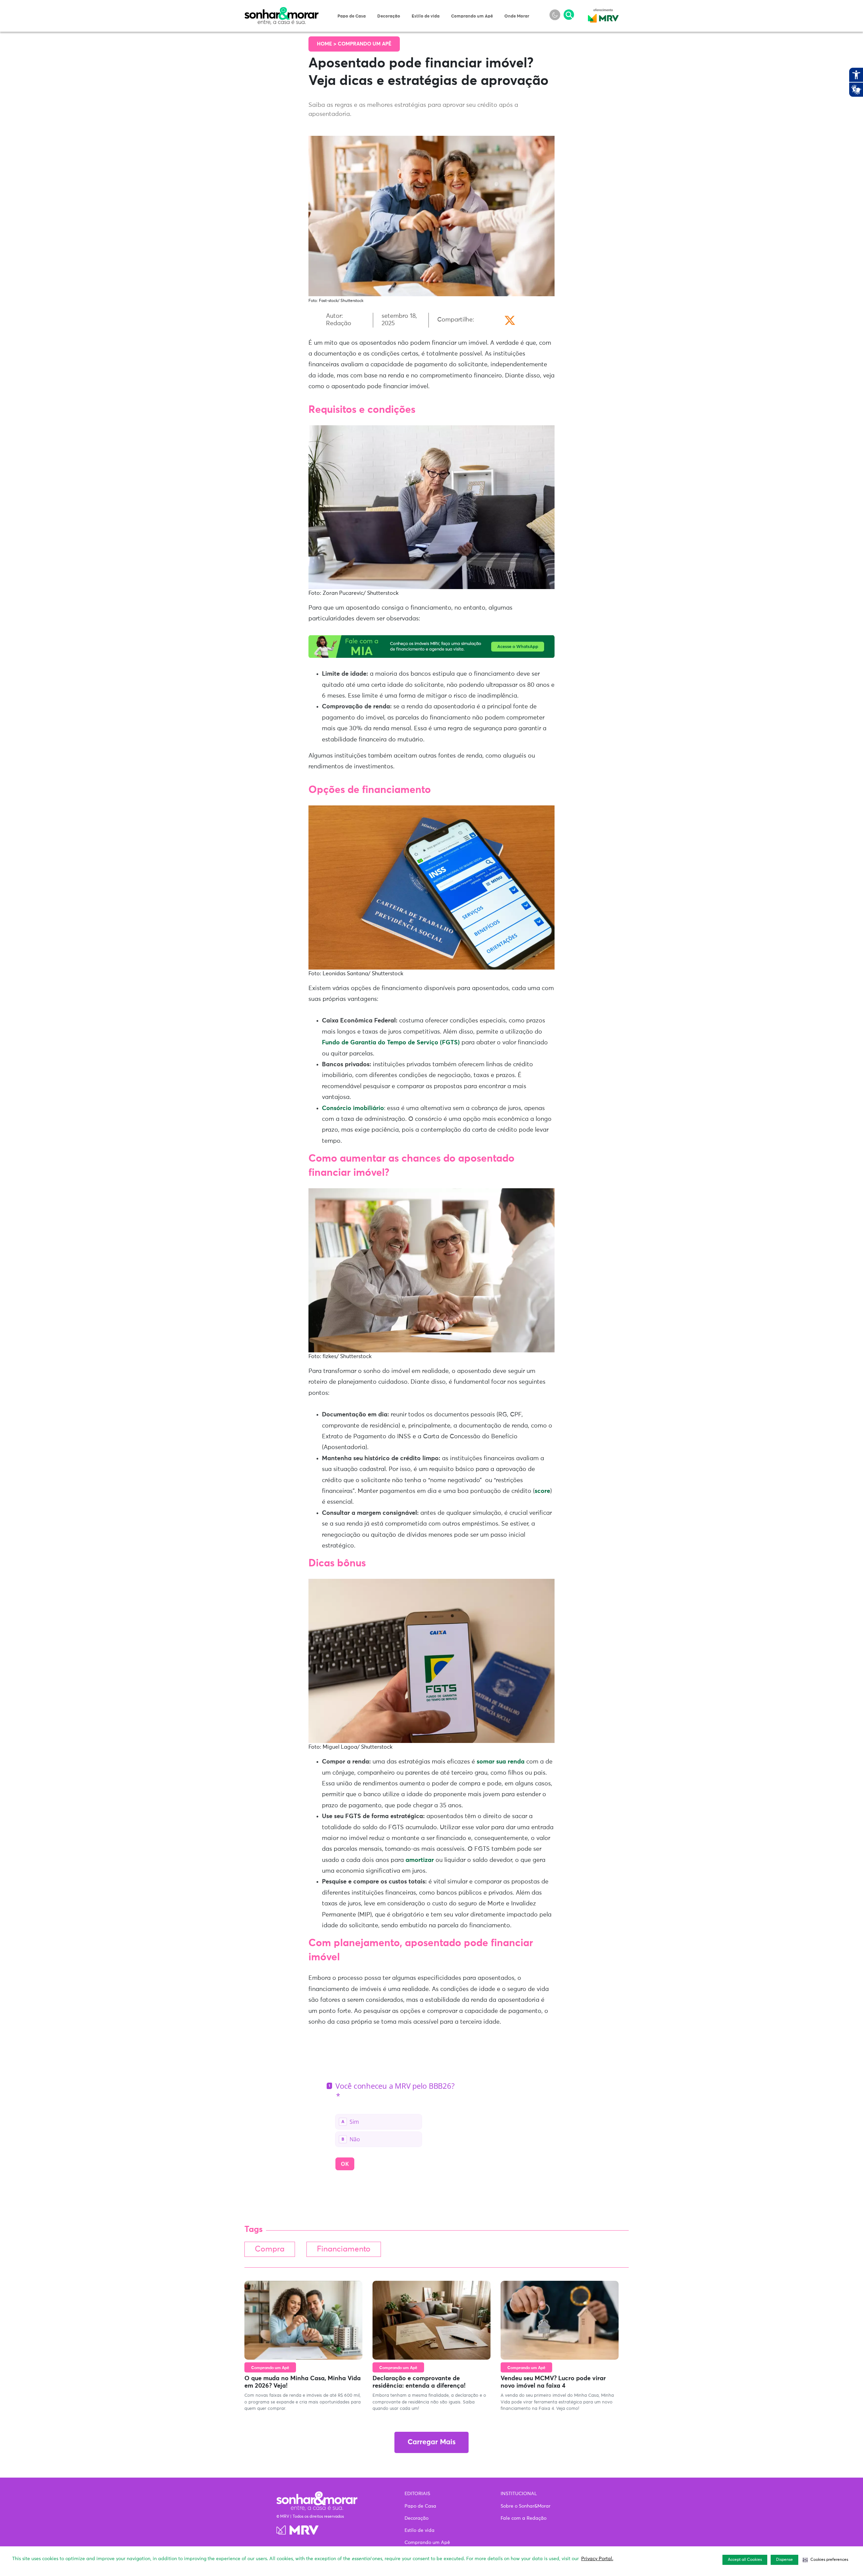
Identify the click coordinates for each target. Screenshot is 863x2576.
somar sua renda (501, 1762)
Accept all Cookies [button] (745, 2560)
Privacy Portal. (597, 2559)
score (542, 1491)
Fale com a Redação (524, 2518)
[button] (825, 2560)
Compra (270, 2249)
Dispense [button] (784, 2560)
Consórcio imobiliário (353, 1108)
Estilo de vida (426, 16)
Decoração (389, 16)
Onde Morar (517, 16)
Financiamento (344, 2249)
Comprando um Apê (472, 16)
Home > (327, 44)
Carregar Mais (431, 2442)
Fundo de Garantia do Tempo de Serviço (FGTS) (392, 1043)
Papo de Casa (352, 16)
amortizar (420, 1860)
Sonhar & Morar (281, 11)
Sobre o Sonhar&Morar (526, 2506)
